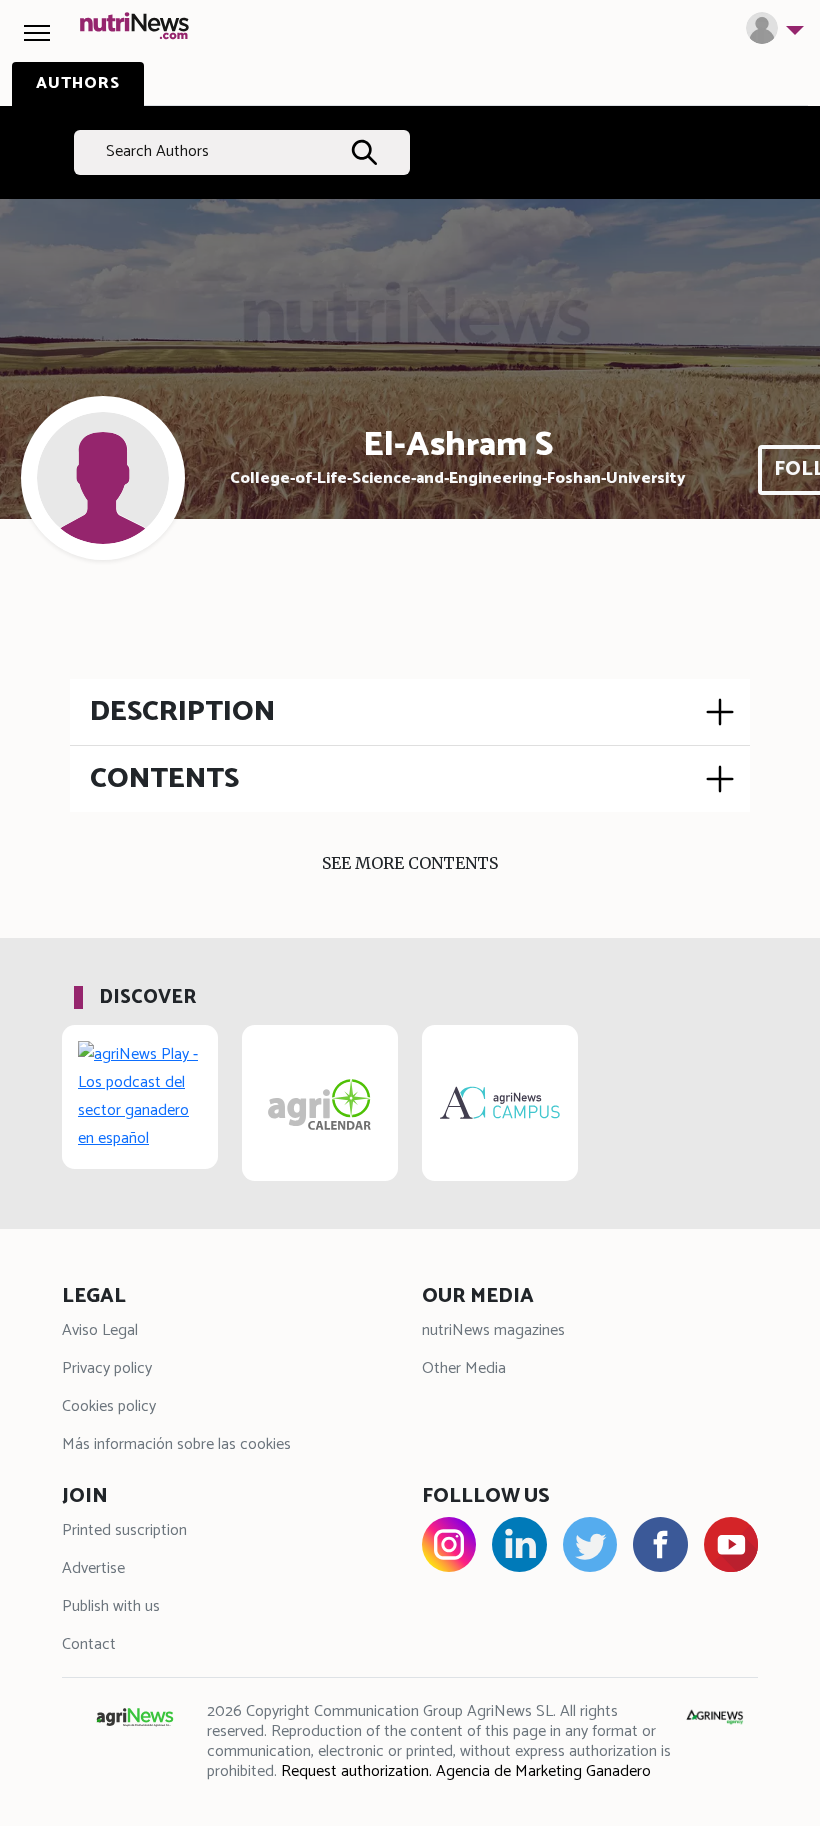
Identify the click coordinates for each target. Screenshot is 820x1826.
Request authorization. (356, 1771)
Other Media (464, 1368)
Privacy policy (107, 1368)
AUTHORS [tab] (78, 83)
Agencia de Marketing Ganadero (543, 1771)
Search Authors (157, 151)
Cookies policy (109, 1406)
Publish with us (111, 1606)
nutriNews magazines (493, 1330)
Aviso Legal (100, 1330)
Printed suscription (124, 1530)
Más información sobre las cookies (176, 1444)
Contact (89, 1644)
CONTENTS (164, 779)
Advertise (93, 1568)
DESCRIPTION (182, 712)
